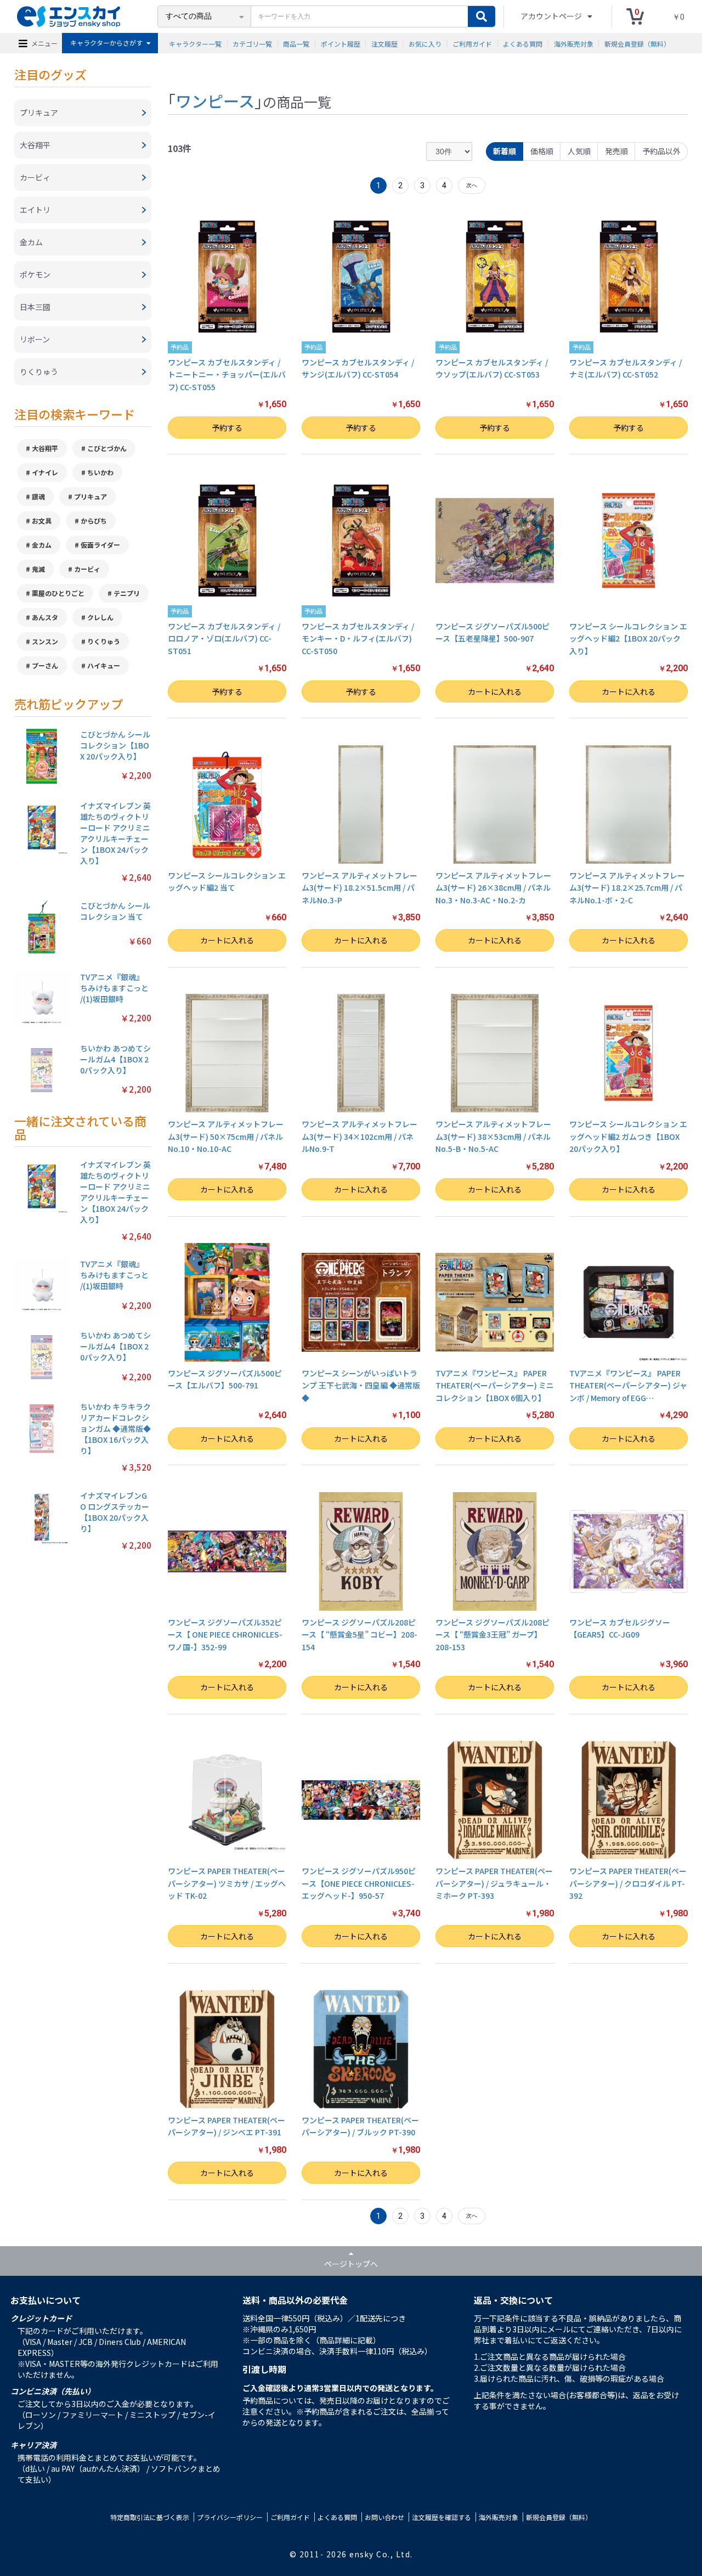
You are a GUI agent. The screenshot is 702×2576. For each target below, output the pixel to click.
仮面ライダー (100, 545)
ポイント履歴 (341, 43)
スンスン (45, 641)
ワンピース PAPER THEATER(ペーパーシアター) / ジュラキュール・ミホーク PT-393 (494, 1883)
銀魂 (38, 496)
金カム (42, 545)
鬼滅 (38, 569)
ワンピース (215, 100)
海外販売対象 (574, 43)
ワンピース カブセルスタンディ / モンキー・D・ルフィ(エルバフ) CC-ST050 (358, 639)
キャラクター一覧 (195, 43)
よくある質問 (523, 43)
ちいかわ (100, 472)
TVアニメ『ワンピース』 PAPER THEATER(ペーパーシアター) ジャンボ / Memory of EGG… (628, 1385)
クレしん (100, 617)
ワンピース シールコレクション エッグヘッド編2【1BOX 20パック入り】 (628, 639)
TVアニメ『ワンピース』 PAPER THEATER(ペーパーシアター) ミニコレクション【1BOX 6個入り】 (495, 1385)
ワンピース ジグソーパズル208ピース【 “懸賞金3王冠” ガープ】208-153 (492, 1635)
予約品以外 (661, 151)
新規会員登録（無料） (637, 43)
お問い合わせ (384, 2517)
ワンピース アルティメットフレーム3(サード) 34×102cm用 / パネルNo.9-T (360, 1136)
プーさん (45, 665)
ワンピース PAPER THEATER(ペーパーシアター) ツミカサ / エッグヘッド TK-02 (227, 1883)
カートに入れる (495, 691)
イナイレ (45, 472)
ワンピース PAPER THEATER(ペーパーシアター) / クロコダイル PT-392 (628, 1883)
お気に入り (425, 43)
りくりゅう (104, 641)
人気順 (579, 151)
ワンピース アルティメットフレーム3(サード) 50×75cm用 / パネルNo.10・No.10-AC (226, 1136)
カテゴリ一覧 (252, 43)
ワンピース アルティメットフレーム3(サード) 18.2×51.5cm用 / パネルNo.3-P (360, 888)
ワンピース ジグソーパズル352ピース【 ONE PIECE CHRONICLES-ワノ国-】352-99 (225, 1635)
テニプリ (127, 593)
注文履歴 (384, 43)
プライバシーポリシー (230, 2517)
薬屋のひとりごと (58, 593)
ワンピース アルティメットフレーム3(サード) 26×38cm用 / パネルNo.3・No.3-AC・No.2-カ (493, 888)
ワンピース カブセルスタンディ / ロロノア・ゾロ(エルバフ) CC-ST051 (224, 639)
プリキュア (90, 496)
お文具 (42, 521)
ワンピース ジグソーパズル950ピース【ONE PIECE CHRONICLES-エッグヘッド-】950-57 (359, 1883)
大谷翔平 (45, 448)
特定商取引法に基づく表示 (150, 2517)
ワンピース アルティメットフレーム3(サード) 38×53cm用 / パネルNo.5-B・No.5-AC (493, 1136)
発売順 (616, 151)
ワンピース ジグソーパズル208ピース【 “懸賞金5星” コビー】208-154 (360, 1635)
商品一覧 (296, 43)
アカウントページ (552, 16)
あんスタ (45, 617)
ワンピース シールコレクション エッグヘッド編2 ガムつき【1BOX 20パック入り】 (628, 1136)
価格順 (542, 151)
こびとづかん (107, 448)
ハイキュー (104, 665)
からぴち (94, 521)
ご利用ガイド (472, 43)
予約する (227, 428)
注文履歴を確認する (441, 2517)
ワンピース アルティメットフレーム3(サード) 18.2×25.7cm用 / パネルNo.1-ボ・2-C (627, 888)
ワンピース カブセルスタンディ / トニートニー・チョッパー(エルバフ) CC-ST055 (227, 375)
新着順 (505, 151)
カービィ (87, 569)
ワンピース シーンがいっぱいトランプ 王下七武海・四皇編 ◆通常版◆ (361, 1385)
